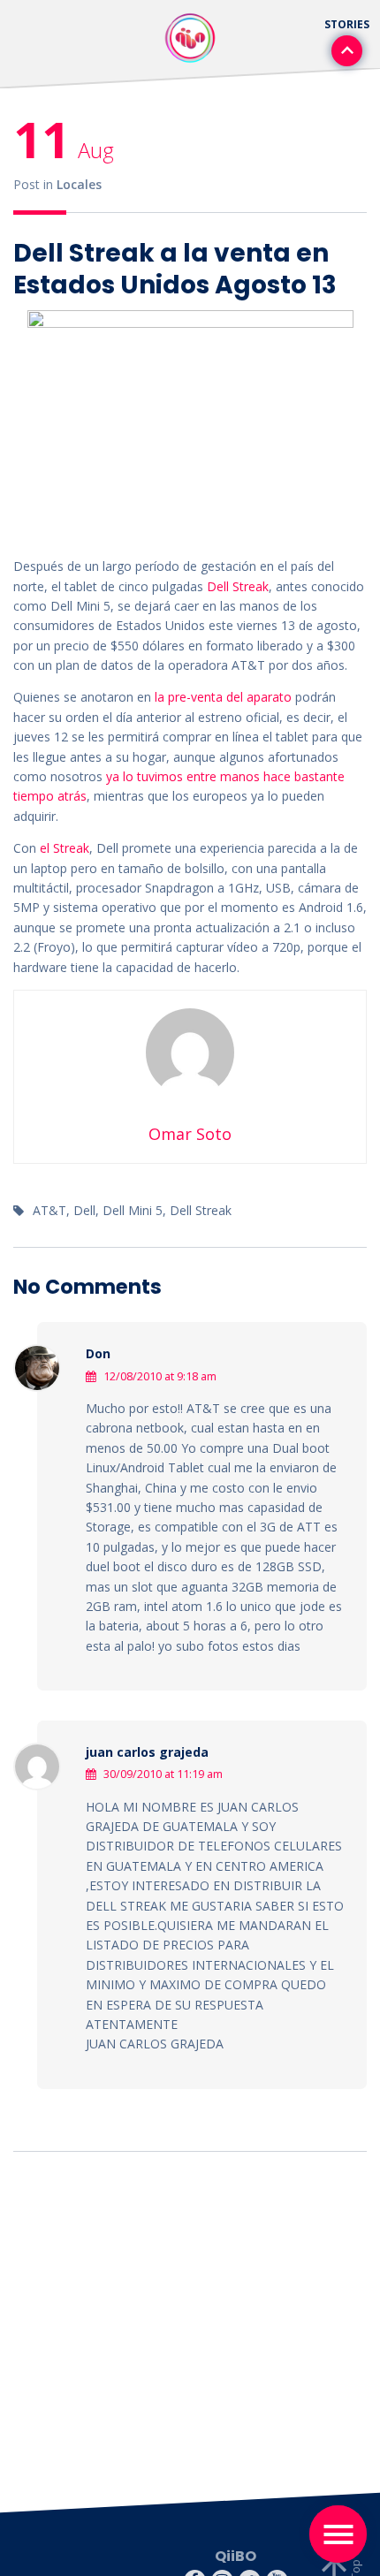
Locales (79, 184)
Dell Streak (238, 586)
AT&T (49, 1210)
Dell (84, 1210)
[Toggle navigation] (338, 2534)
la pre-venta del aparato (223, 697)
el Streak (65, 848)
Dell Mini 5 (133, 1210)
